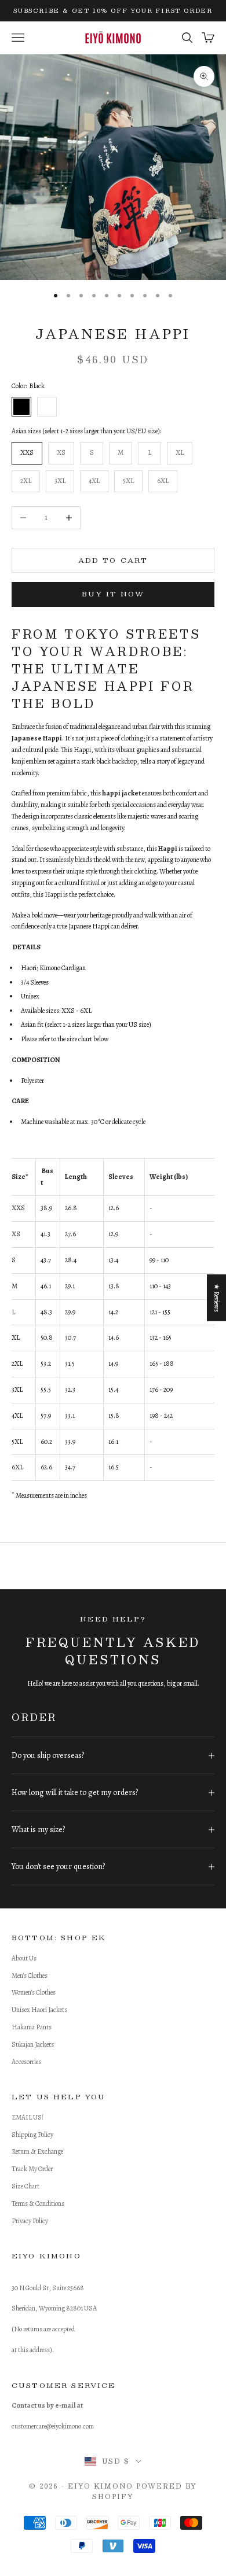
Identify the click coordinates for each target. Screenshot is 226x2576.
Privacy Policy (30, 2221)
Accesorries (26, 2062)
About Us (24, 1958)
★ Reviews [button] (217, 1297)
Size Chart (25, 2186)
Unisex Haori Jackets (39, 2010)
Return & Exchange (37, 2151)
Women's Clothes (34, 1992)
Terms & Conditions (38, 2203)
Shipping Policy (32, 2135)
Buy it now (113, 594)
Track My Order (32, 2169)
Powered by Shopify (145, 2491)
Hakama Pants (32, 2027)
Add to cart (113, 560)
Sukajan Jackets (33, 2044)
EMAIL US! (28, 2117)
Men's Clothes (30, 1976)
